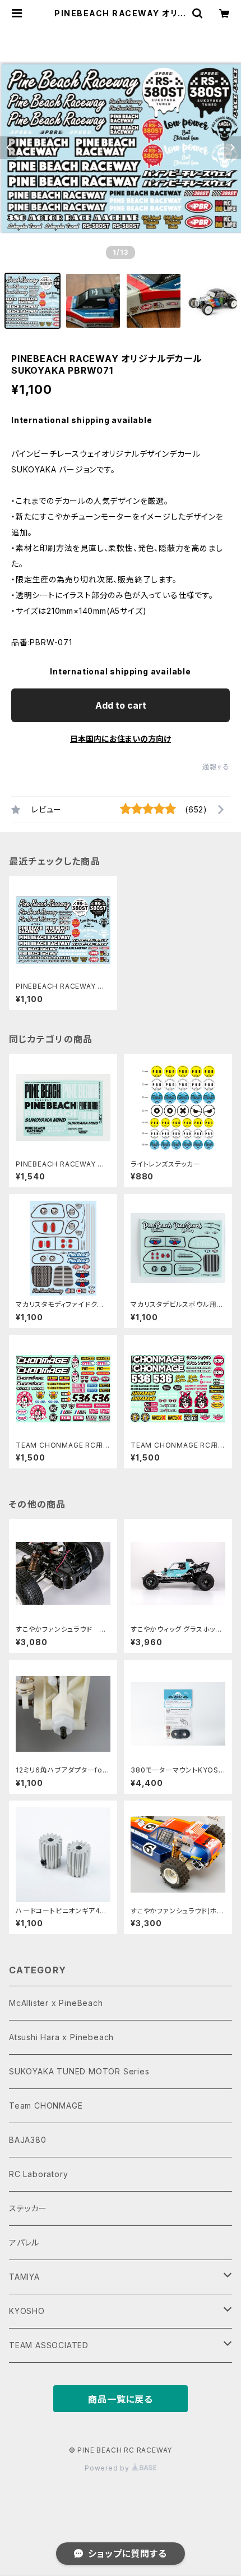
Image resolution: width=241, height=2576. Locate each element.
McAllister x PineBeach (56, 2003)
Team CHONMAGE (46, 2106)
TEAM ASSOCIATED (49, 2345)
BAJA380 (28, 2140)
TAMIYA (24, 2277)
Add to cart (121, 705)
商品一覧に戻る (121, 2399)
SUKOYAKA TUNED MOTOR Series (79, 2071)
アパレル (24, 2242)
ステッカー (28, 2208)
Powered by (108, 2468)
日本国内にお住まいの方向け (121, 739)
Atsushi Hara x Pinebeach (61, 2037)
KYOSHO (27, 2311)
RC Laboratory (38, 2174)
